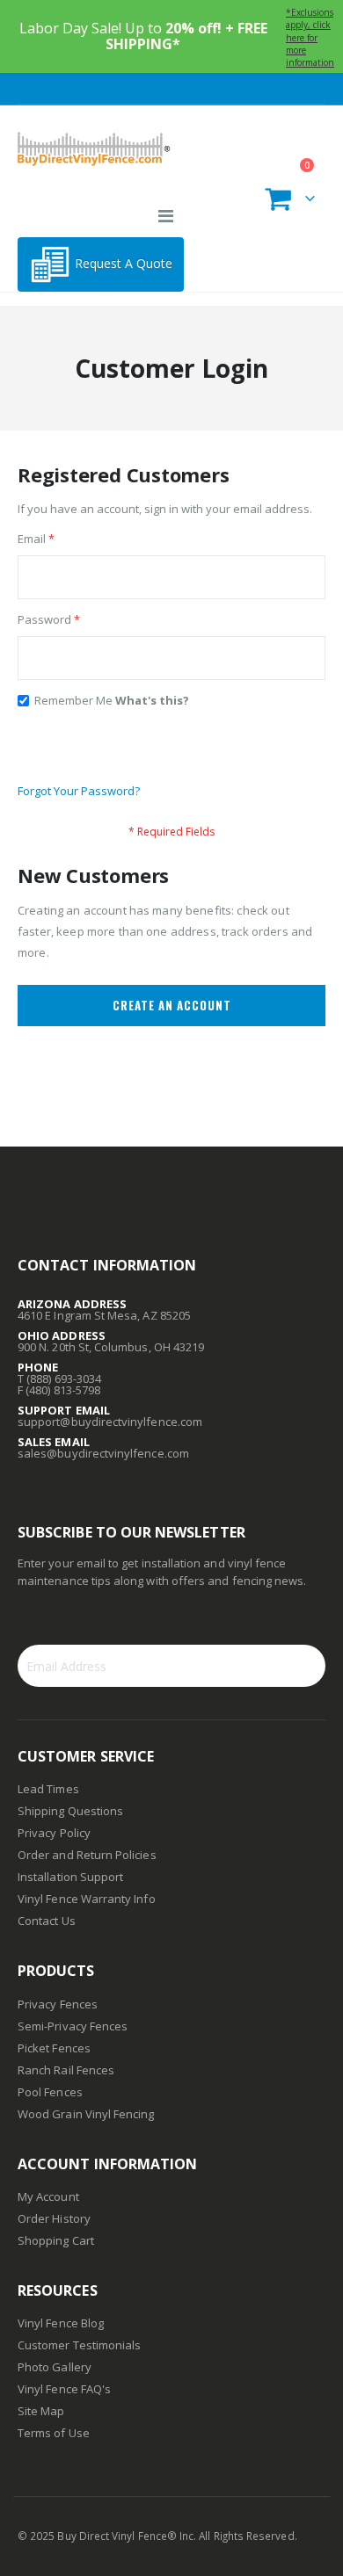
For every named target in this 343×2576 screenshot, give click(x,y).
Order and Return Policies (87, 1855)
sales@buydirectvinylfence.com (103, 1453)
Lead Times (48, 1789)
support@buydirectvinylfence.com (110, 1422)
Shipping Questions (70, 1811)
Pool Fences (50, 2092)
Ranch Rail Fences (66, 2070)
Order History (54, 2218)
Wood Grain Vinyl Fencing (86, 2114)
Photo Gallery (55, 2367)
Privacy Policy (54, 1833)
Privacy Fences (58, 2004)
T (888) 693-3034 (59, 1378)
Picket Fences (54, 2048)
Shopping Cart (56, 2240)
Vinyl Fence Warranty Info (87, 1899)
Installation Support (70, 1877)
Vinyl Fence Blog (61, 2323)
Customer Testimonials (79, 2345)
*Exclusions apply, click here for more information (310, 37)
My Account (48, 2196)
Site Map (41, 2411)
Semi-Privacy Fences (73, 2026)
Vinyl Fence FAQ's (64, 2389)
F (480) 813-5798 (59, 1390)
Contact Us (47, 1921)
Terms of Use (54, 2433)
